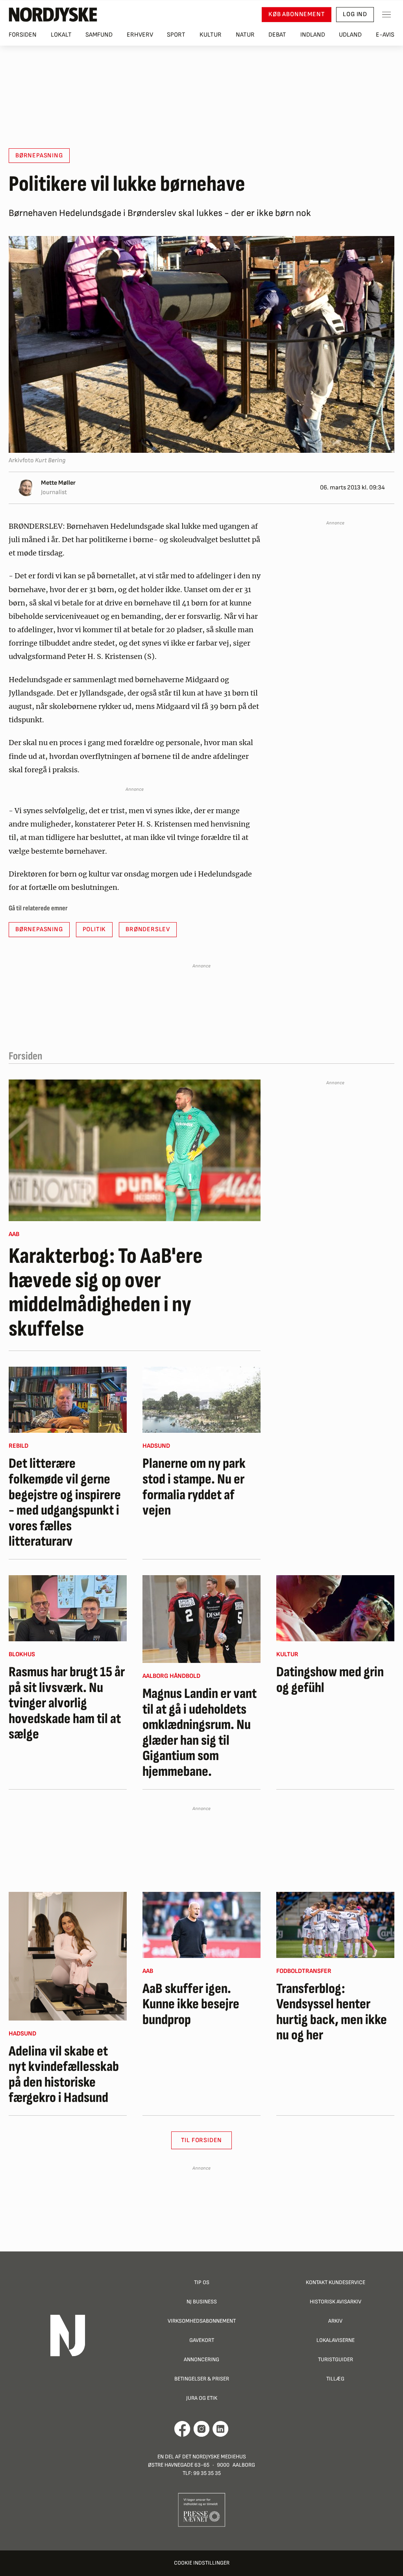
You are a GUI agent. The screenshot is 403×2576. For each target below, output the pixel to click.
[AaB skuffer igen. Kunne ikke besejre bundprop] (201, 1925)
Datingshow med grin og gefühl (330, 1680)
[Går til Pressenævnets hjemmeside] (202, 2510)
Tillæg (335, 2379)
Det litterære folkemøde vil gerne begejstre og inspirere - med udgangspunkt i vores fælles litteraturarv (65, 1503)
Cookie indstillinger (202, 2563)
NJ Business (202, 2302)
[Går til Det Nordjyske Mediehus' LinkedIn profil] (221, 2429)
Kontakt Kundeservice (336, 2282)
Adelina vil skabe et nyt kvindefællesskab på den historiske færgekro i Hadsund (64, 2075)
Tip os (202, 2282)
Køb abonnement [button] (297, 14)
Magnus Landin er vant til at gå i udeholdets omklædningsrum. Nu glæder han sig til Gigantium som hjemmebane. (200, 1733)
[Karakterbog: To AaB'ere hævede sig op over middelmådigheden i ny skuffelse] (135, 1150)
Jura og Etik (202, 2398)
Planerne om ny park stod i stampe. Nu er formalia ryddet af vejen (194, 1487)
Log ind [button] (355, 14)
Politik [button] (94, 929)
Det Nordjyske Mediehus (214, 2457)
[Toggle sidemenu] (386, 15)
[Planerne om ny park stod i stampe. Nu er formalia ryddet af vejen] (201, 1400)
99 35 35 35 (207, 2473)
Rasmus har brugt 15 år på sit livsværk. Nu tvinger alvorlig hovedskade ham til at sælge (67, 1703)
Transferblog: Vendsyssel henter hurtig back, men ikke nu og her (332, 2012)
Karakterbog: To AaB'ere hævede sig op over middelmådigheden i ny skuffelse (106, 1293)
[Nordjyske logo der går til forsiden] (53, 15)
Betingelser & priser (202, 2379)
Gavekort (202, 2340)
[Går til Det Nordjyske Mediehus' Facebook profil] (182, 2429)
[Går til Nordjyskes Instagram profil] (201, 2429)
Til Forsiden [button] (202, 2140)
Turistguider (336, 2359)
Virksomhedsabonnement (202, 2321)
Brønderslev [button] (148, 929)
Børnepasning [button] (39, 156)
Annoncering (201, 2359)
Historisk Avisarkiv (336, 2302)
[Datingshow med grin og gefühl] (335, 1608)
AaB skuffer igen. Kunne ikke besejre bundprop (191, 2005)
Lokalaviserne (336, 2340)
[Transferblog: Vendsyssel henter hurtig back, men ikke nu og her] (335, 1925)
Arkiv (335, 2321)
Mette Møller (58, 483)
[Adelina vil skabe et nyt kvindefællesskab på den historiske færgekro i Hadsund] (68, 1956)
